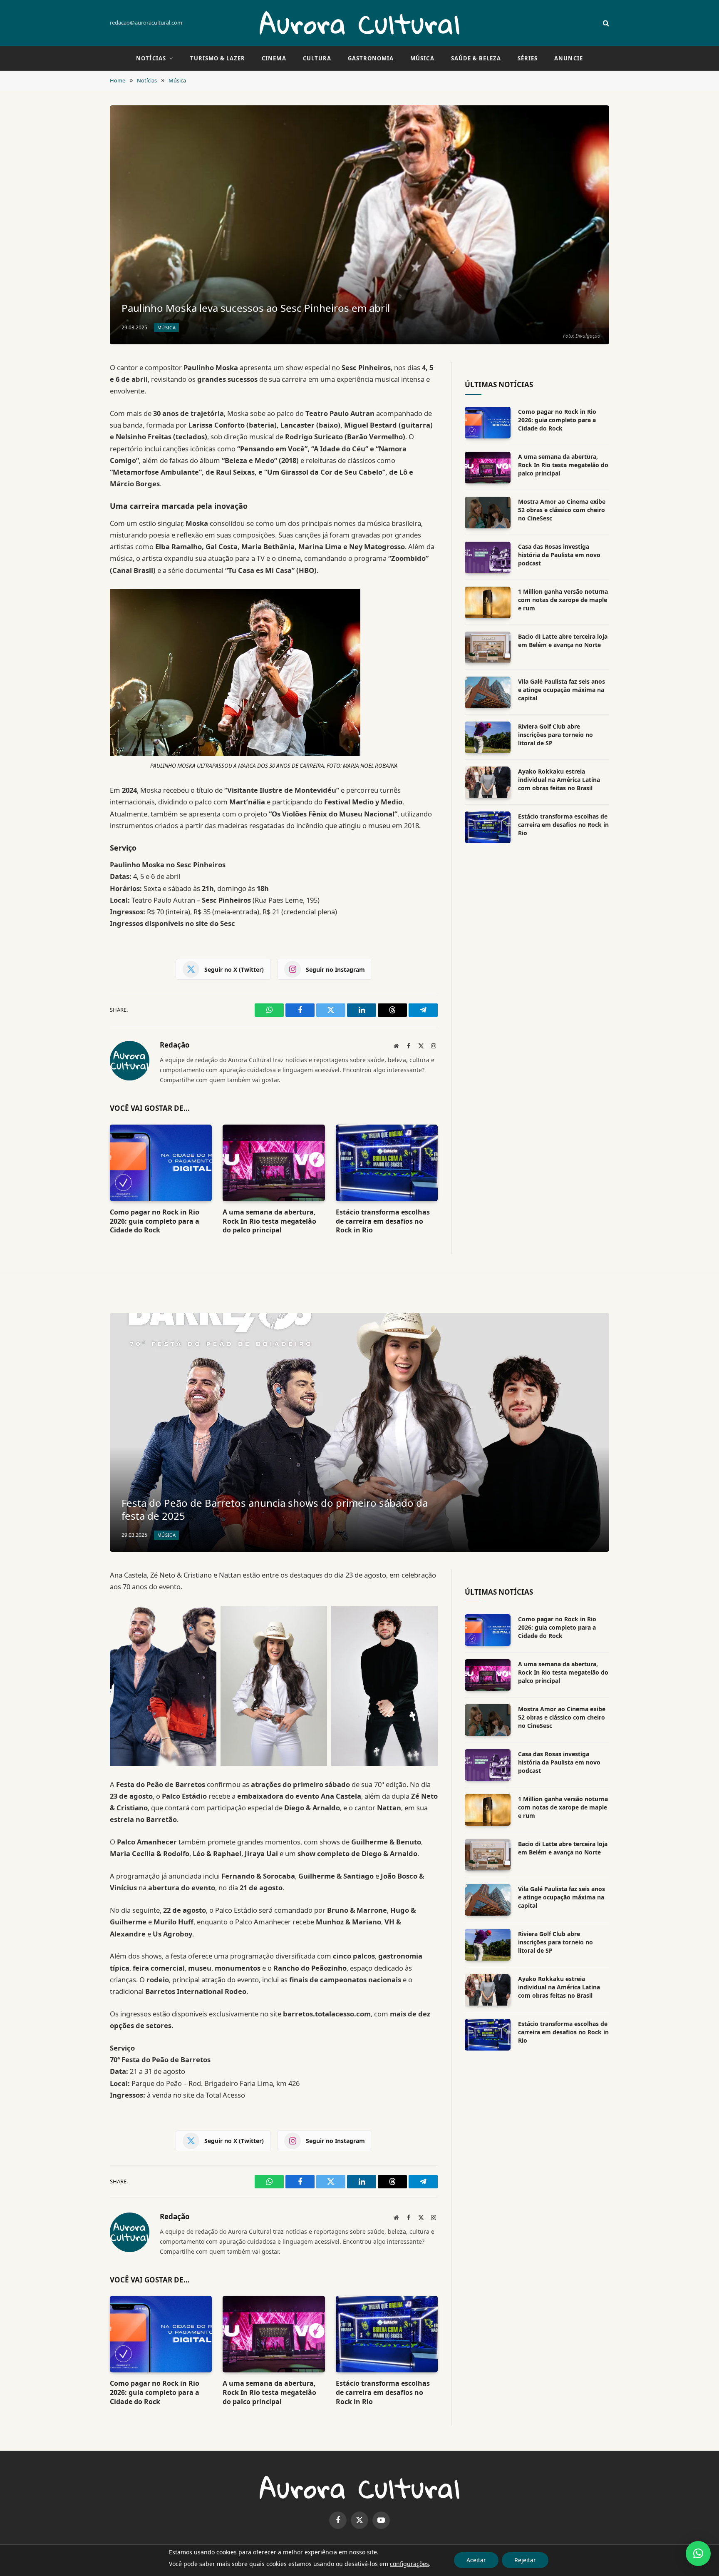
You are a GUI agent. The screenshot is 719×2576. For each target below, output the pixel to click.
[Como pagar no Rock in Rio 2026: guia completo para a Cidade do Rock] (161, 1163)
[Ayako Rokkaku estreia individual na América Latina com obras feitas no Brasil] (488, 782)
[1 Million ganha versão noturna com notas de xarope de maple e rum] (488, 602)
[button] (698, 2554)
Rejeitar (525, 2560)
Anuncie (568, 58)
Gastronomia (371, 58)
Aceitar (476, 2560)
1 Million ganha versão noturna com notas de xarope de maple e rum (563, 600)
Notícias (151, 58)
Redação (175, 1045)
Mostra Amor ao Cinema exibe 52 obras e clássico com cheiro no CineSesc (562, 510)
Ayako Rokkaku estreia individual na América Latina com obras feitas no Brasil (559, 780)
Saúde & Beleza (476, 58)
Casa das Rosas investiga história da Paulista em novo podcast (559, 555)
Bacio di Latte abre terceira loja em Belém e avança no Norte (563, 641)
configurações (409, 2564)
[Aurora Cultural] (359, 23)
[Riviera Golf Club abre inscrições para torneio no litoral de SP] (488, 737)
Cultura (317, 58)
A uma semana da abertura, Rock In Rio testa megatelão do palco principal (269, 1221)
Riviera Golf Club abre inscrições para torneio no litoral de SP (555, 735)
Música (422, 58)
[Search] (605, 23)
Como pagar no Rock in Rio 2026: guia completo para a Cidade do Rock (155, 1221)
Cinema (274, 58)
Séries (528, 58)
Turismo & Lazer (218, 58)
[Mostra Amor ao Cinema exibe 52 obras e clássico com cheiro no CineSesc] (488, 513)
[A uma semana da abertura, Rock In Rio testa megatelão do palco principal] (274, 1163)
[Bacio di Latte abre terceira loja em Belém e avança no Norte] (488, 647)
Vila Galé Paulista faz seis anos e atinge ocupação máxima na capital (562, 690)
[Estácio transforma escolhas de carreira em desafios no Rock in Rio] (387, 1163)
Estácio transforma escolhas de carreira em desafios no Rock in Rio (383, 1221)
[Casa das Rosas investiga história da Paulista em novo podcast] (488, 558)
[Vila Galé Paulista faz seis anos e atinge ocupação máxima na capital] (488, 692)
